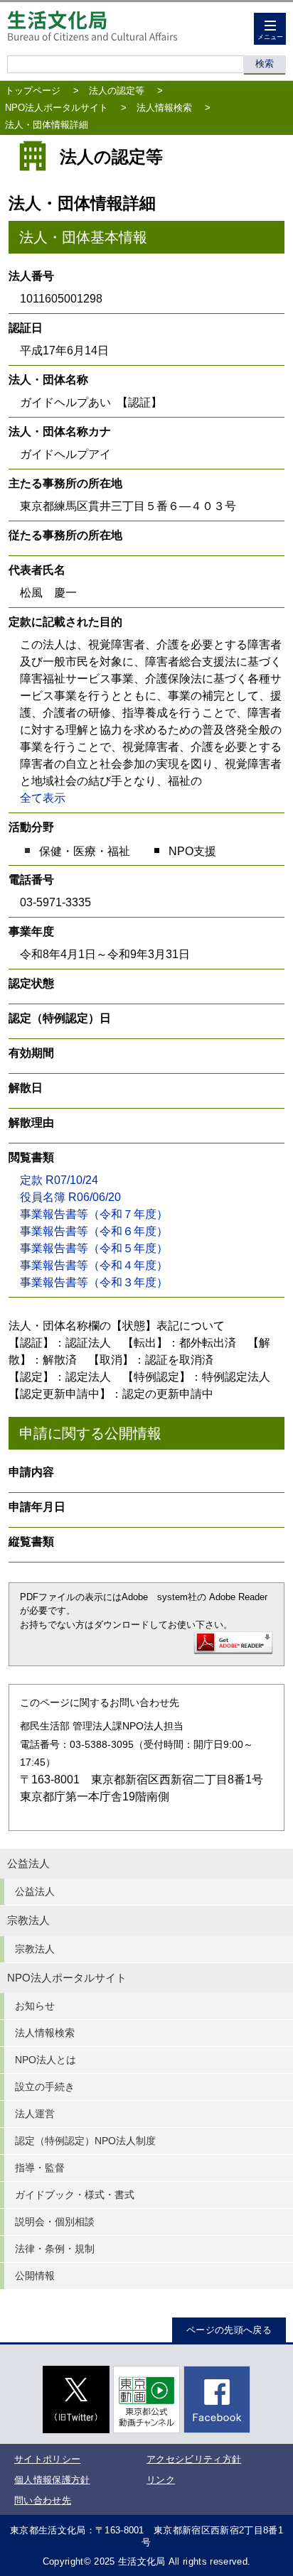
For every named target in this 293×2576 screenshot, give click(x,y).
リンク (161, 2480)
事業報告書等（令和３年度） (94, 1282)
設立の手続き (45, 2087)
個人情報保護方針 (52, 2480)
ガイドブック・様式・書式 (75, 2195)
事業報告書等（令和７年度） (94, 1214)
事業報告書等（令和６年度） (94, 1231)
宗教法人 (28, 1920)
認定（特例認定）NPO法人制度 (85, 2141)
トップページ (33, 91)
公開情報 (35, 2276)
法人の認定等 (117, 91)
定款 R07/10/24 (59, 1180)
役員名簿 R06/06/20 (70, 1197)
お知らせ (35, 2006)
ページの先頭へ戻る (229, 2330)
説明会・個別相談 (55, 2222)
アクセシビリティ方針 (194, 2459)
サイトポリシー (47, 2459)
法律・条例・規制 (55, 2249)
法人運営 (35, 2114)
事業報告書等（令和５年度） (94, 1248)
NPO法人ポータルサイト (57, 108)
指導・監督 (40, 2168)
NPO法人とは (46, 2060)
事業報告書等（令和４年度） (94, 1265)
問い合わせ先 (43, 2500)
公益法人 (28, 1864)
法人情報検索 (164, 108)
